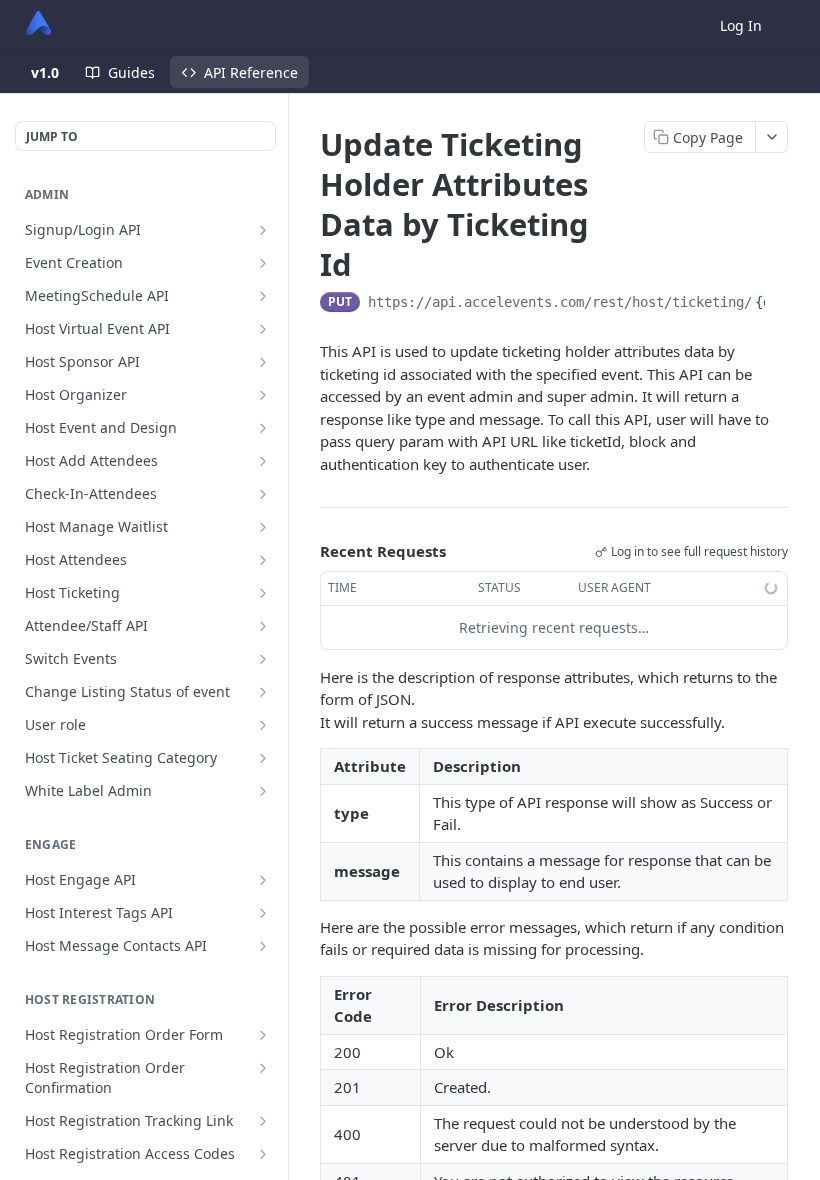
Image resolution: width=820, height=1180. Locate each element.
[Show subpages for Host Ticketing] (263, 593)
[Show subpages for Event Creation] (263, 263)
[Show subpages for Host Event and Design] (263, 428)
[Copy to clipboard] (780, 304)
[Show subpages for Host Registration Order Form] (263, 1035)
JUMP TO (52, 136)
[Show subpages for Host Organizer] (263, 395)
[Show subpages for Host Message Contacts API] (263, 946)
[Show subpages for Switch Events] (263, 659)
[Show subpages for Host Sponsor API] (263, 362)
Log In (741, 25)
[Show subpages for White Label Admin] (263, 791)
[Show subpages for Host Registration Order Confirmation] (263, 1068)
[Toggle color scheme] (794, 25)
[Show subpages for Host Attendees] (263, 560)
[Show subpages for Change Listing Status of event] (263, 692)
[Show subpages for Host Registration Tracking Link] (263, 1121)
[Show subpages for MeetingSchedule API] (263, 296)
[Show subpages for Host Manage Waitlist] (263, 527)
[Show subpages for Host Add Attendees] (263, 461)
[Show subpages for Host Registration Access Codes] (263, 1154)
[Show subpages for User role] (263, 725)
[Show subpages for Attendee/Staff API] (263, 626)
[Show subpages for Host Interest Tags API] (263, 913)
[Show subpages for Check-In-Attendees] (263, 494)
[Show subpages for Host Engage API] (263, 880)
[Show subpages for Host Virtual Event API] (263, 329)
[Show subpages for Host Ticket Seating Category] (263, 758)
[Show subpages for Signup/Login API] (263, 230)
